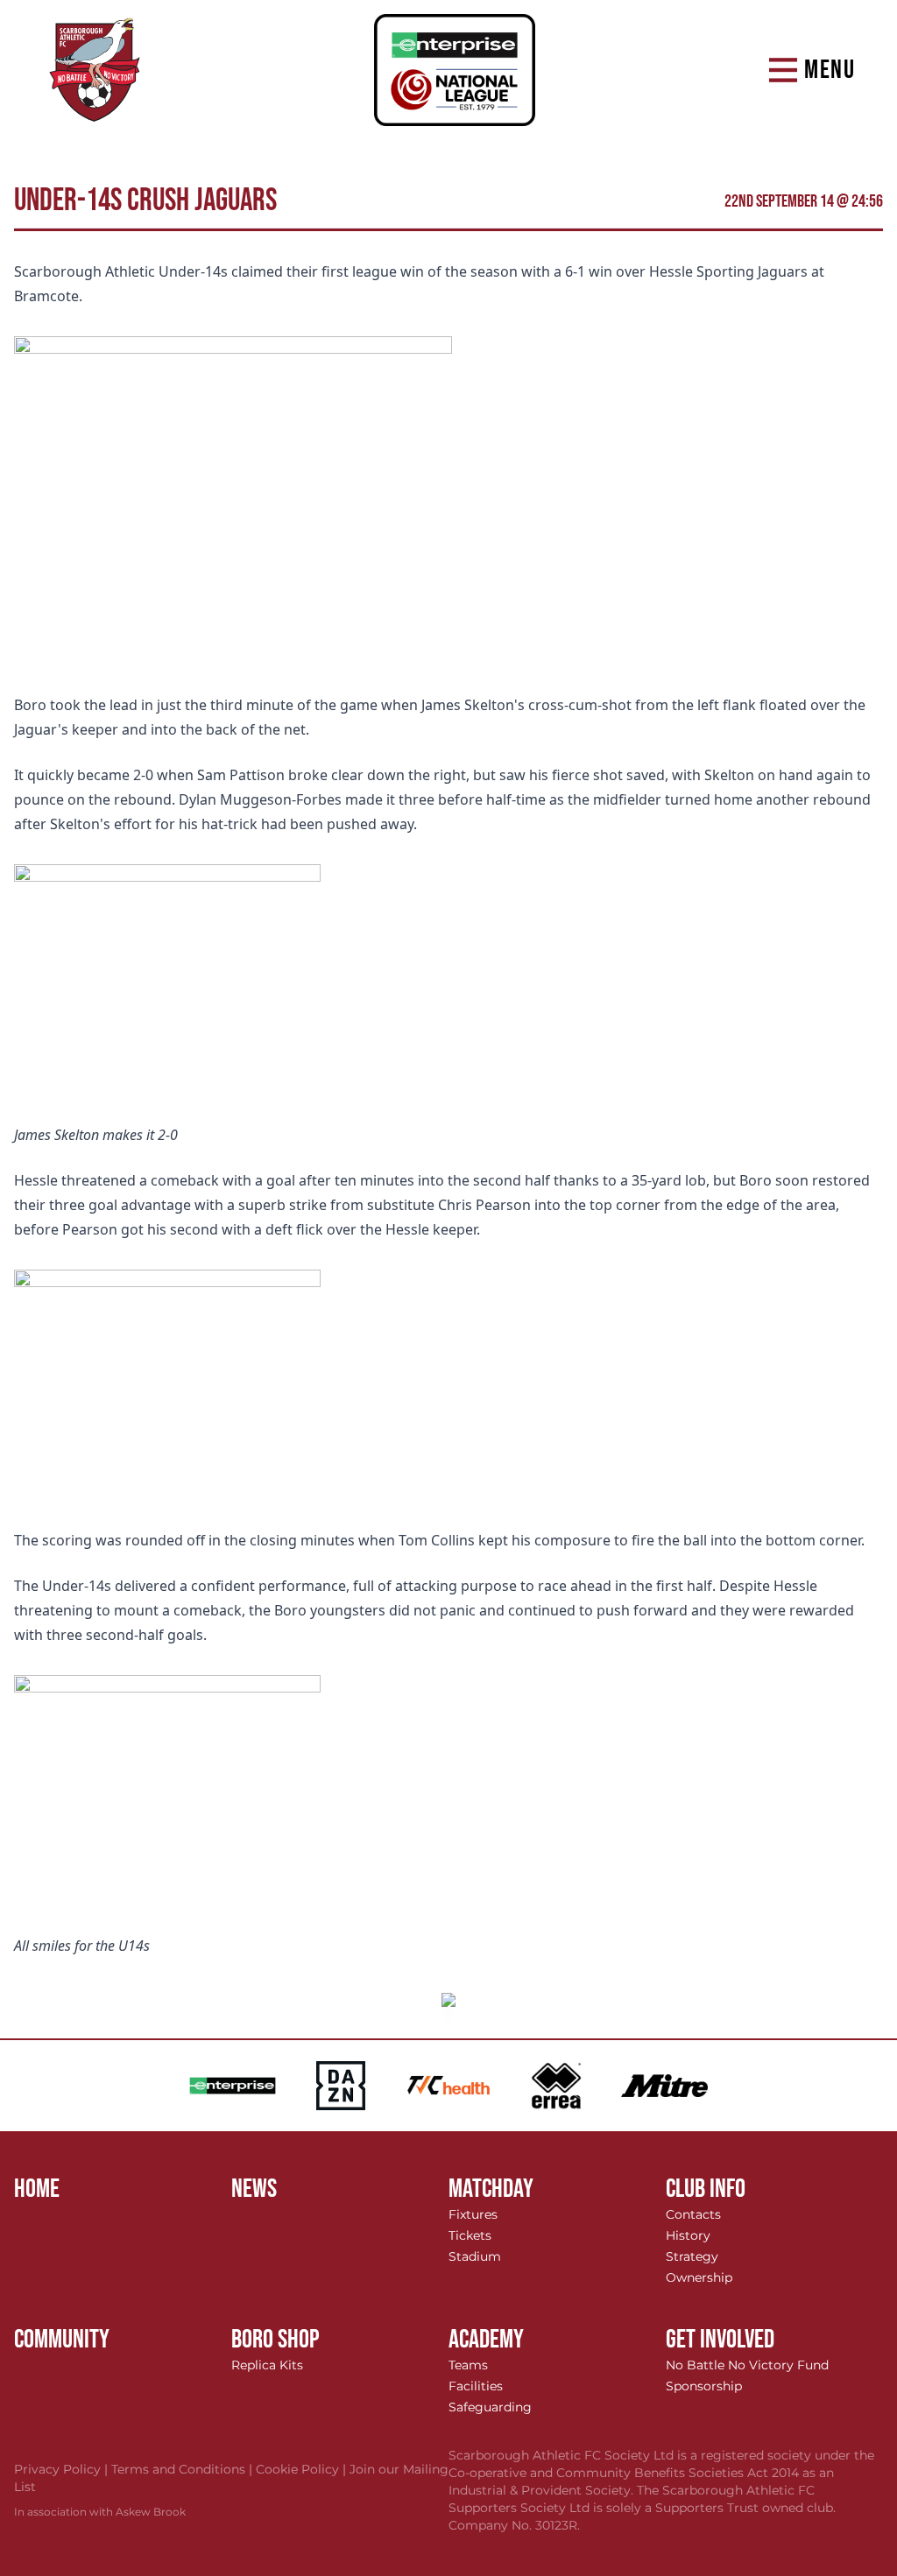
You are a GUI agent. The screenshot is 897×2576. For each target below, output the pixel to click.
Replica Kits (267, 2365)
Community (62, 2340)
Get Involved (720, 2340)
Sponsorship (704, 2386)
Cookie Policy (303, 2469)
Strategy (692, 2256)
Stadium (475, 2256)
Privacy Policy (63, 2469)
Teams (468, 2365)
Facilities (476, 2386)
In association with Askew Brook (100, 2512)
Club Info (706, 2189)
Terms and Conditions (184, 2469)
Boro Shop (275, 2340)
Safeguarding (490, 2407)
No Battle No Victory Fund (747, 2365)
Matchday (491, 2189)
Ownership (699, 2277)
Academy (486, 2340)
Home (37, 2189)
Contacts (693, 2214)
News (254, 2189)
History (688, 2235)
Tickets (470, 2235)
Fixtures (473, 2214)
